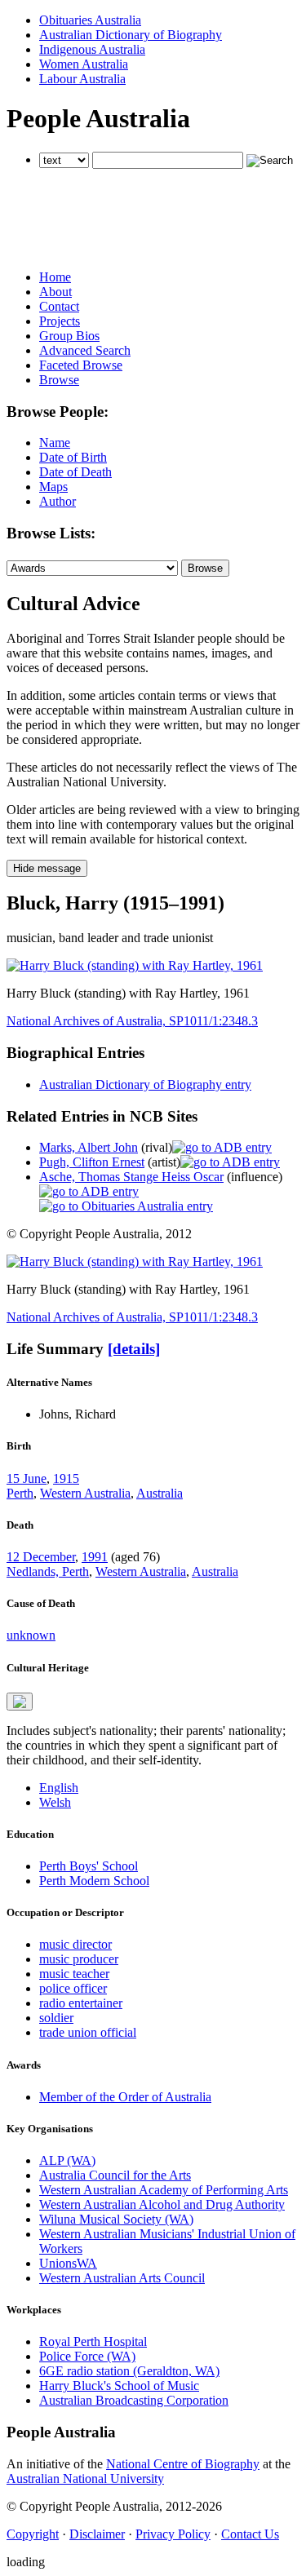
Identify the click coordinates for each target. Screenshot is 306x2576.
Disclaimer (97, 2534)
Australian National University (85, 2479)
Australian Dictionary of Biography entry (145, 1084)
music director (75, 1944)
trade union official (88, 2032)
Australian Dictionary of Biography (131, 35)
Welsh (55, 1802)
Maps (53, 487)
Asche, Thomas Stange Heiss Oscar (131, 1177)
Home (55, 277)
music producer (79, 1959)
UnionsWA (68, 2263)
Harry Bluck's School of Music (119, 2386)
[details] (134, 1349)
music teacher (74, 1974)
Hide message (47, 868)
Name (55, 443)
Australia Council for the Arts (115, 2175)
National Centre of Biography (183, 2464)
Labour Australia (82, 79)
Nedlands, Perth (48, 1571)
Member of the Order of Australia (125, 2097)
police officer (73, 1988)
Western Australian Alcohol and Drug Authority (162, 2204)
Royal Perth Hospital (93, 2341)
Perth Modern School (94, 1881)
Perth (20, 1493)
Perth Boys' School (89, 1866)
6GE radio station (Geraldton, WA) (129, 2371)
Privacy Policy (173, 2534)
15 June (27, 1478)
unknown (31, 1635)
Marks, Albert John (89, 1147)
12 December (41, 1557)
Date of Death (75, 472)
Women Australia (84, 64)
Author (58, 501)
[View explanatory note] (20, 1702)
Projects (60, 321)
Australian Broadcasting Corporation (134, 2400)
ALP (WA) (67, 2160)
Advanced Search (85, 350)
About (55, 292)
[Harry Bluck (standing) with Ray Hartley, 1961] (135, 965)
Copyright (33, 2534)
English (59, 1788)
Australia (160, 1493)
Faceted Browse (81, 365)
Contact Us (250, 2534)
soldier (56, 2018)
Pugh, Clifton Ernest (92, 1162)
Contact (59, 306)
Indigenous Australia (92, 49)
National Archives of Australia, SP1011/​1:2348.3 (132, 1021)
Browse (59, 380)
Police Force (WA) (87, 2356)
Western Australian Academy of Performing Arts (164, 2190)
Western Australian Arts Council (122, 2278)
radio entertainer (81, 2003)
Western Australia (85, 1493)
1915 (66, 1478)
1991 (95, 1557)
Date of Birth (73, 457)
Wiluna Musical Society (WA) (116, 2219)
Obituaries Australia (90, 20)
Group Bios (69, 336)
